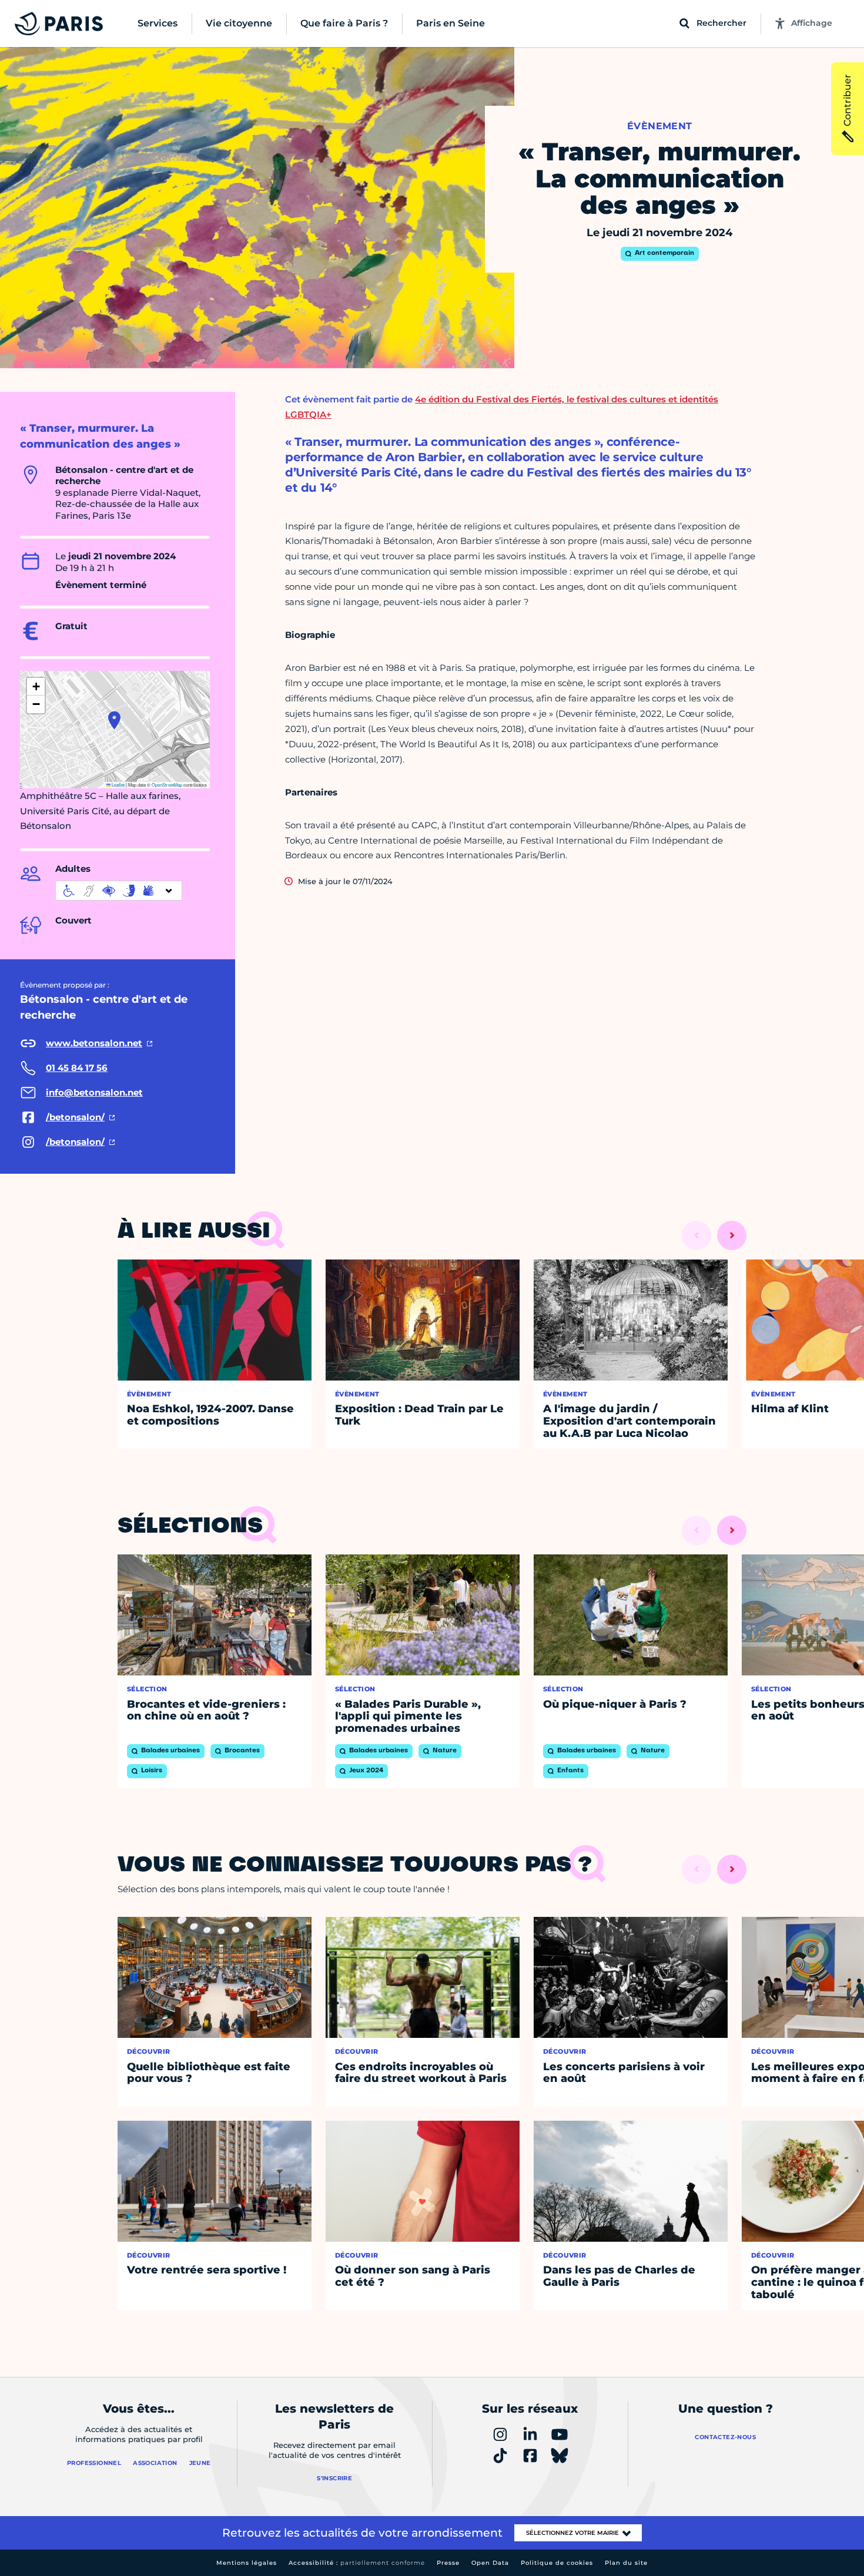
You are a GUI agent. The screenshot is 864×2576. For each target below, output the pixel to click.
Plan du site (626, 2563)
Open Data (490, 2563)
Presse (448, 2563)
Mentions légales (247, 2563)
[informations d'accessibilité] (119, 891)
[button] (114, 720)
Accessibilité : (357, 2563)
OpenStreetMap (167, 785)
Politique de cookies (557, 2563)
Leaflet (118, 785)
